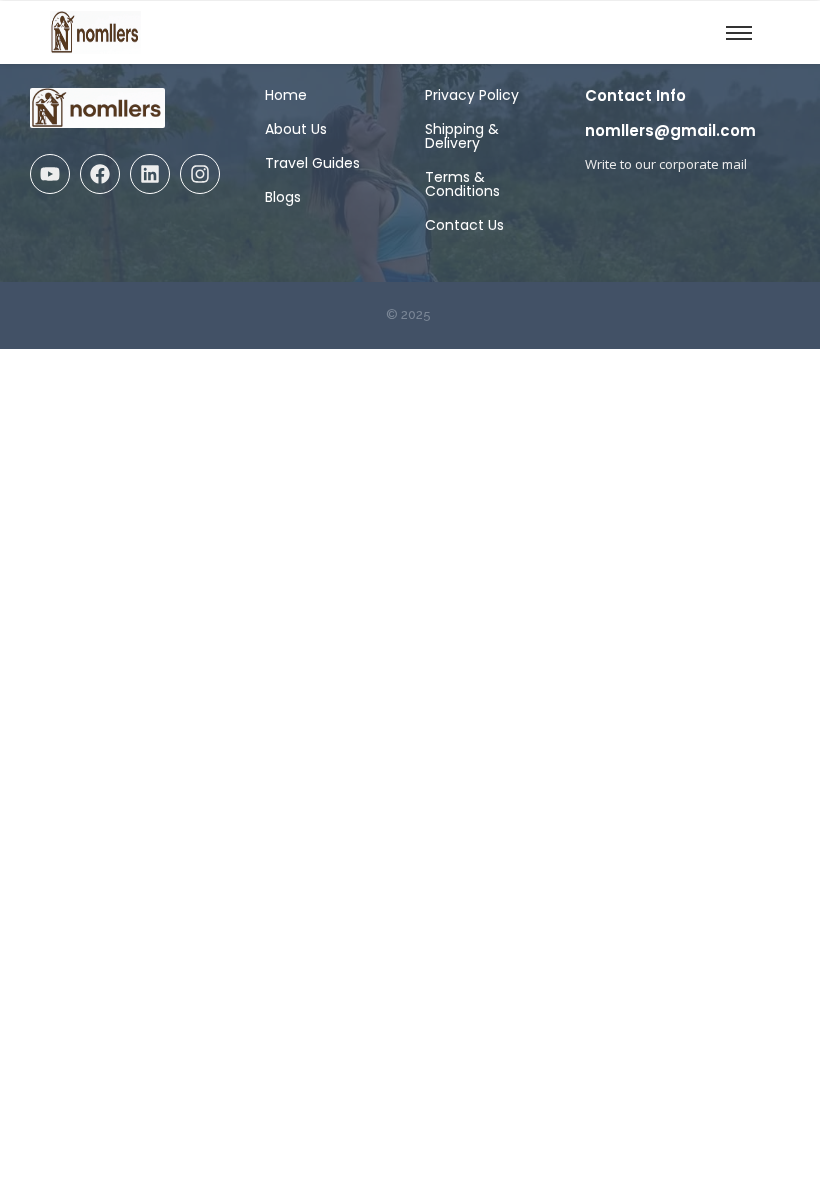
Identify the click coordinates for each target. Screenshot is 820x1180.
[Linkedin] (150, 174)
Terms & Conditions (462, 184)
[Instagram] (200, 174)
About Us (296, 129)
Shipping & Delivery (462, 136)
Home (286, 95)
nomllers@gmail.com (670, 130)
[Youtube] (50, 174)
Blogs (283, 197)
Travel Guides (312, 163)
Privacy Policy (472, 95)
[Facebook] (100, 174)
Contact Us (464, 225)
